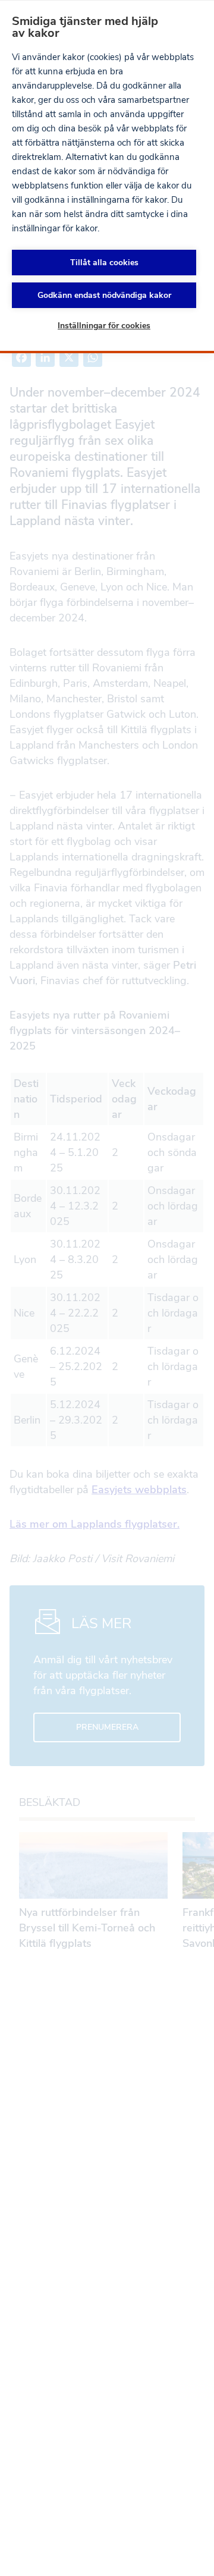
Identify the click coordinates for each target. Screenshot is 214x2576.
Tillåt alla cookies (104, 263)
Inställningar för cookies (104, 326)
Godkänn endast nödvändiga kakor (104, 295)
